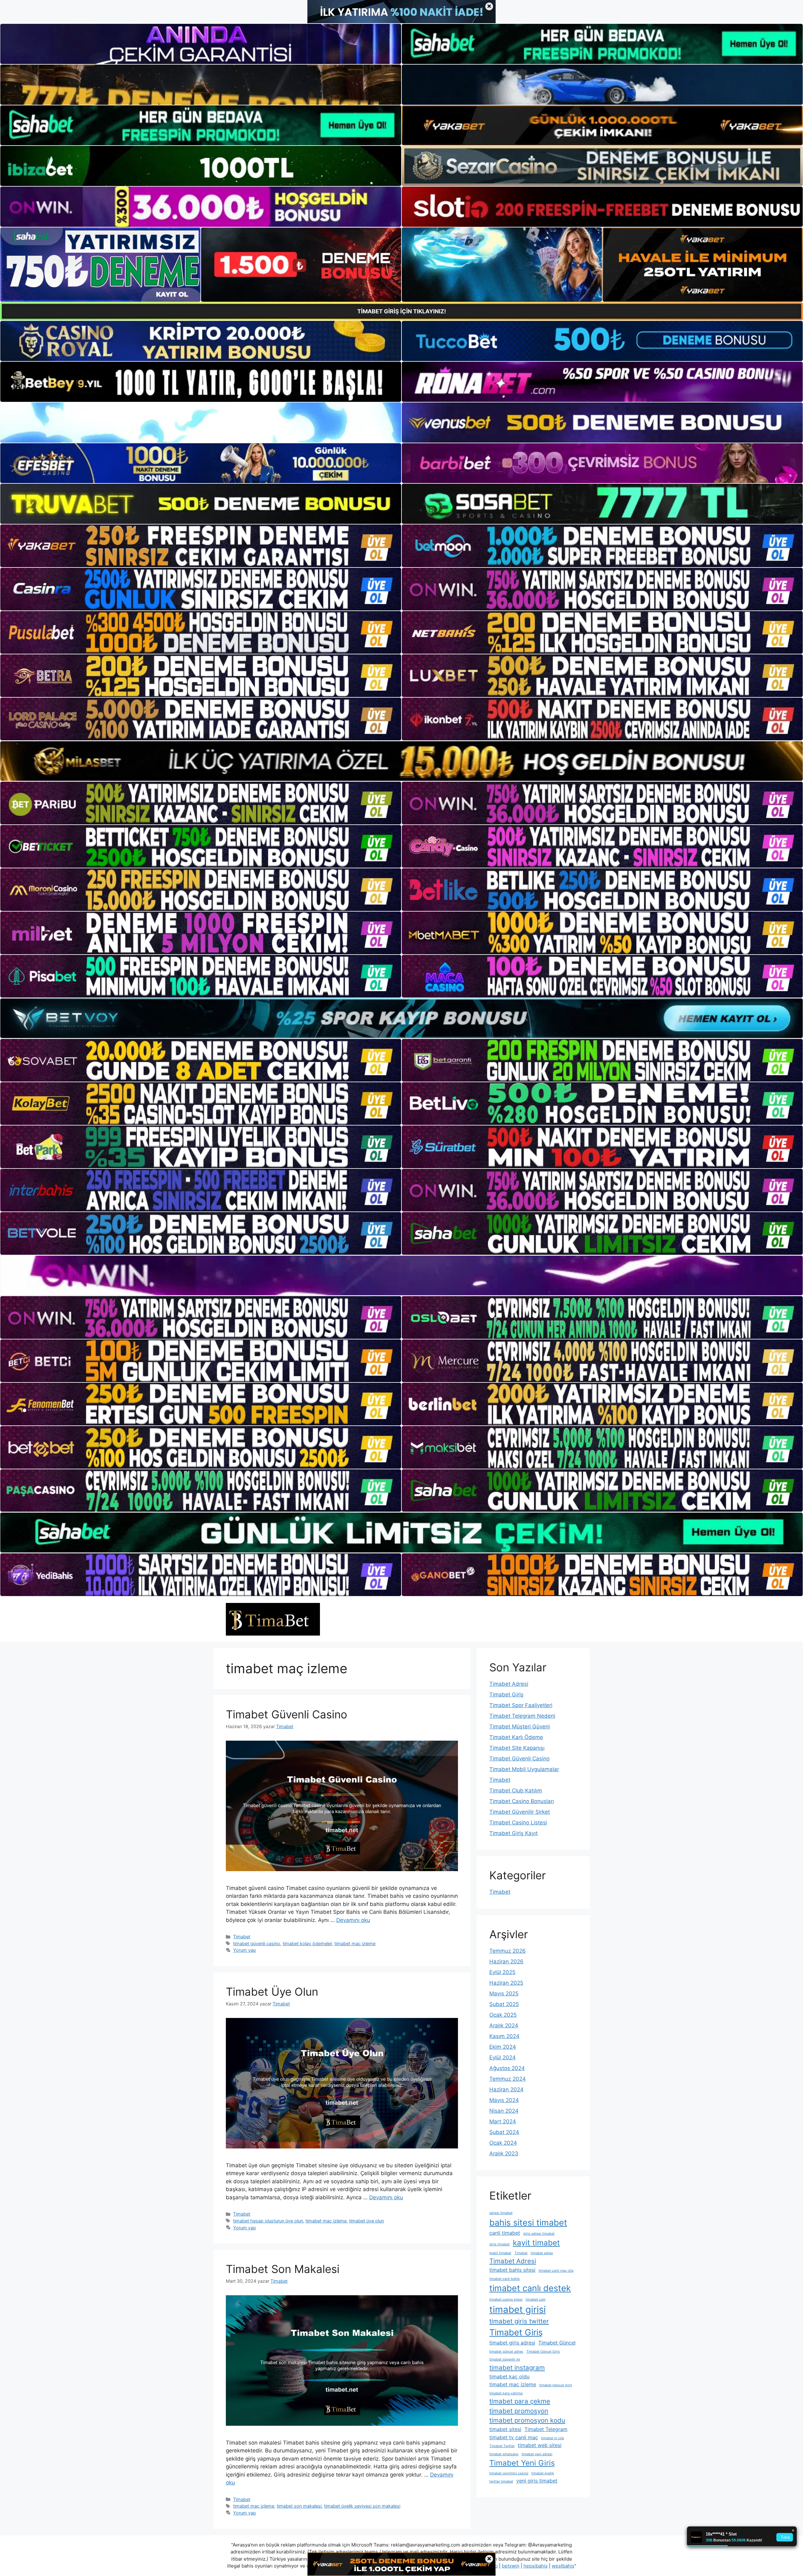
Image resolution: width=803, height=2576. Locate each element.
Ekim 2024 (503, 2047)
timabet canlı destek (530, 2288)
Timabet (242, 1937)
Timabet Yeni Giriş (522, 2463)
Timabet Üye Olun (272, 1992)
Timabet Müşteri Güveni (520, 1727)
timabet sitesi (505, 2429)
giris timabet (500, 2244)
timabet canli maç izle (556, 2271)
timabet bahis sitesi (512, 2270)
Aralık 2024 (504, 2025)
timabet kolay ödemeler (307, 1943)
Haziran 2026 (506, 1961)
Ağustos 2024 (507, 2068)
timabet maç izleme (355, 1943)
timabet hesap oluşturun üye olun (268, 2221)
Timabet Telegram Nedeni (522, 1716)
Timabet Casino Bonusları (522, 1801)
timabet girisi (518, 2310)
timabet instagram (517, 2368)
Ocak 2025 (503, 2015)
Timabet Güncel (557, 2343)
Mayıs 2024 (504, 2100)
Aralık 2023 (504, 2153)
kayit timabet (536, 2243)
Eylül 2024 (503, 2057)
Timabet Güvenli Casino (287, 1714)
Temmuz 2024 (508, 2079)
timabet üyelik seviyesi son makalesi (362, 2506)
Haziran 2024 (506, 2089)
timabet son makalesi (299, 2506)
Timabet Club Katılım (516, 1791)
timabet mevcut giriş (556, 2385)
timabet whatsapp (504, 2454)
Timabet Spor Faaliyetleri (521, 1705)
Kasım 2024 (504, 2036)
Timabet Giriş (506, 1695)
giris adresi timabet (539, 2234)
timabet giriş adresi (512, 2343)
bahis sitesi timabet (528, 2223)
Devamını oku (353, 1920)
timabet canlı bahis (505, 2279)
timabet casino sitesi (506, 2299)
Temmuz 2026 (508, 1951)
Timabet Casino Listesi (518, 1823)
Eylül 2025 (502, 1972)
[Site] (201, 546)
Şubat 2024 (504, 2132)
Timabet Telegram (546, 2429)
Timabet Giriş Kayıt (513, 1833)
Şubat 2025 (504, 2004)
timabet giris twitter (519, 2321)
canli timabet (505, 2233)
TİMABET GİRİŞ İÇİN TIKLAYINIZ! (402, 311)
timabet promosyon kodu (527, 2420)
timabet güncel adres (506, 2352)
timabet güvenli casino (257, 1943)
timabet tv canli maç (514, 2437)
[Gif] (401, 761)
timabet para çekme (520, 2401)
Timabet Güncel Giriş (543, 2352)
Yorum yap (245, 1950)
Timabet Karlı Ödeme (516, 1737)
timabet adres (542, 2253)
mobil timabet (500, 2253)
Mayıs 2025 (504, 1993)
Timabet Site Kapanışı (517, 1748)
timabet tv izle (553, 2438)
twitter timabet (501, 2481)
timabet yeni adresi (537, 2454)
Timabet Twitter (502, 2446)
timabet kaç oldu (509, 2376)
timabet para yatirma (506, 2393)
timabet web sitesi (540, 2445)
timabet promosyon (519, 2411)
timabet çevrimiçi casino (509, 2473)
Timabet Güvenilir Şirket (520, 1812)
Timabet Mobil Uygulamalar (524, 1769)
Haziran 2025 (506, 1983)
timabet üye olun (367, 2221)
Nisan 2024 (504, 2111)
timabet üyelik (543, 2473)
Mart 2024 (503, 2121)
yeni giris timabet (537, 2481)
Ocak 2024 (503, 2143)
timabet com (536, 2299)
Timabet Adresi (509, 1684)
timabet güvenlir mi (505, 2359)
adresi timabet (501, 2213)
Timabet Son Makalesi (283, 2269)
